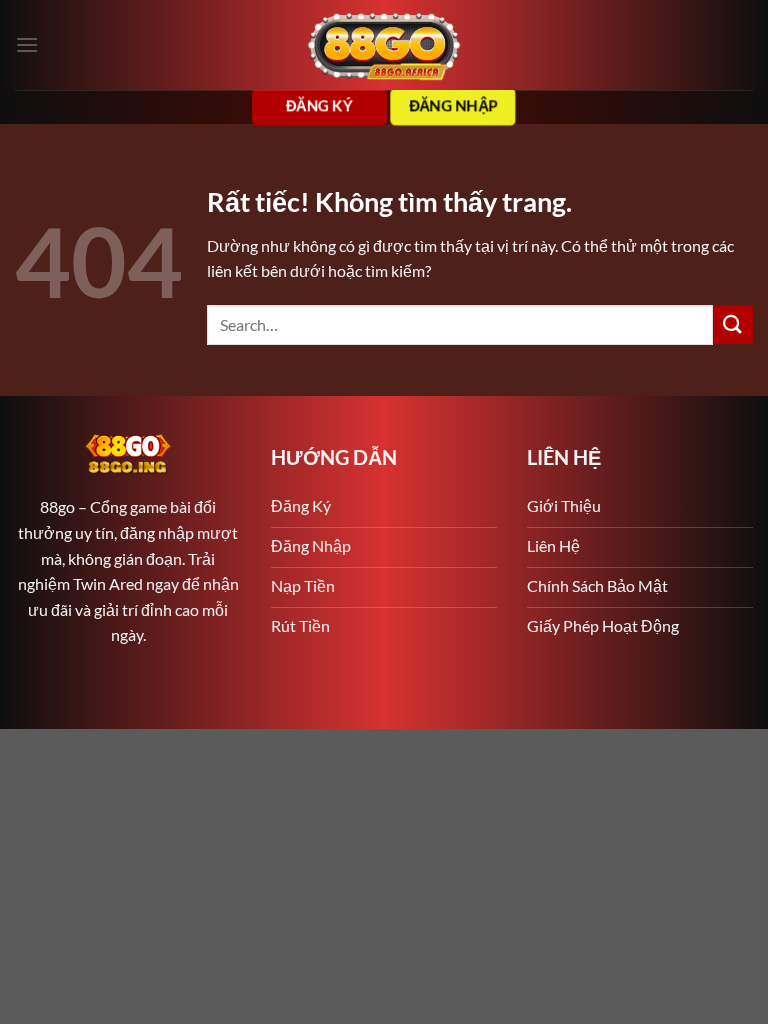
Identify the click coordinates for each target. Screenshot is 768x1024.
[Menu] (27, 44)
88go (57, 506)
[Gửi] (733, 324)
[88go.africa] (384, 45)
